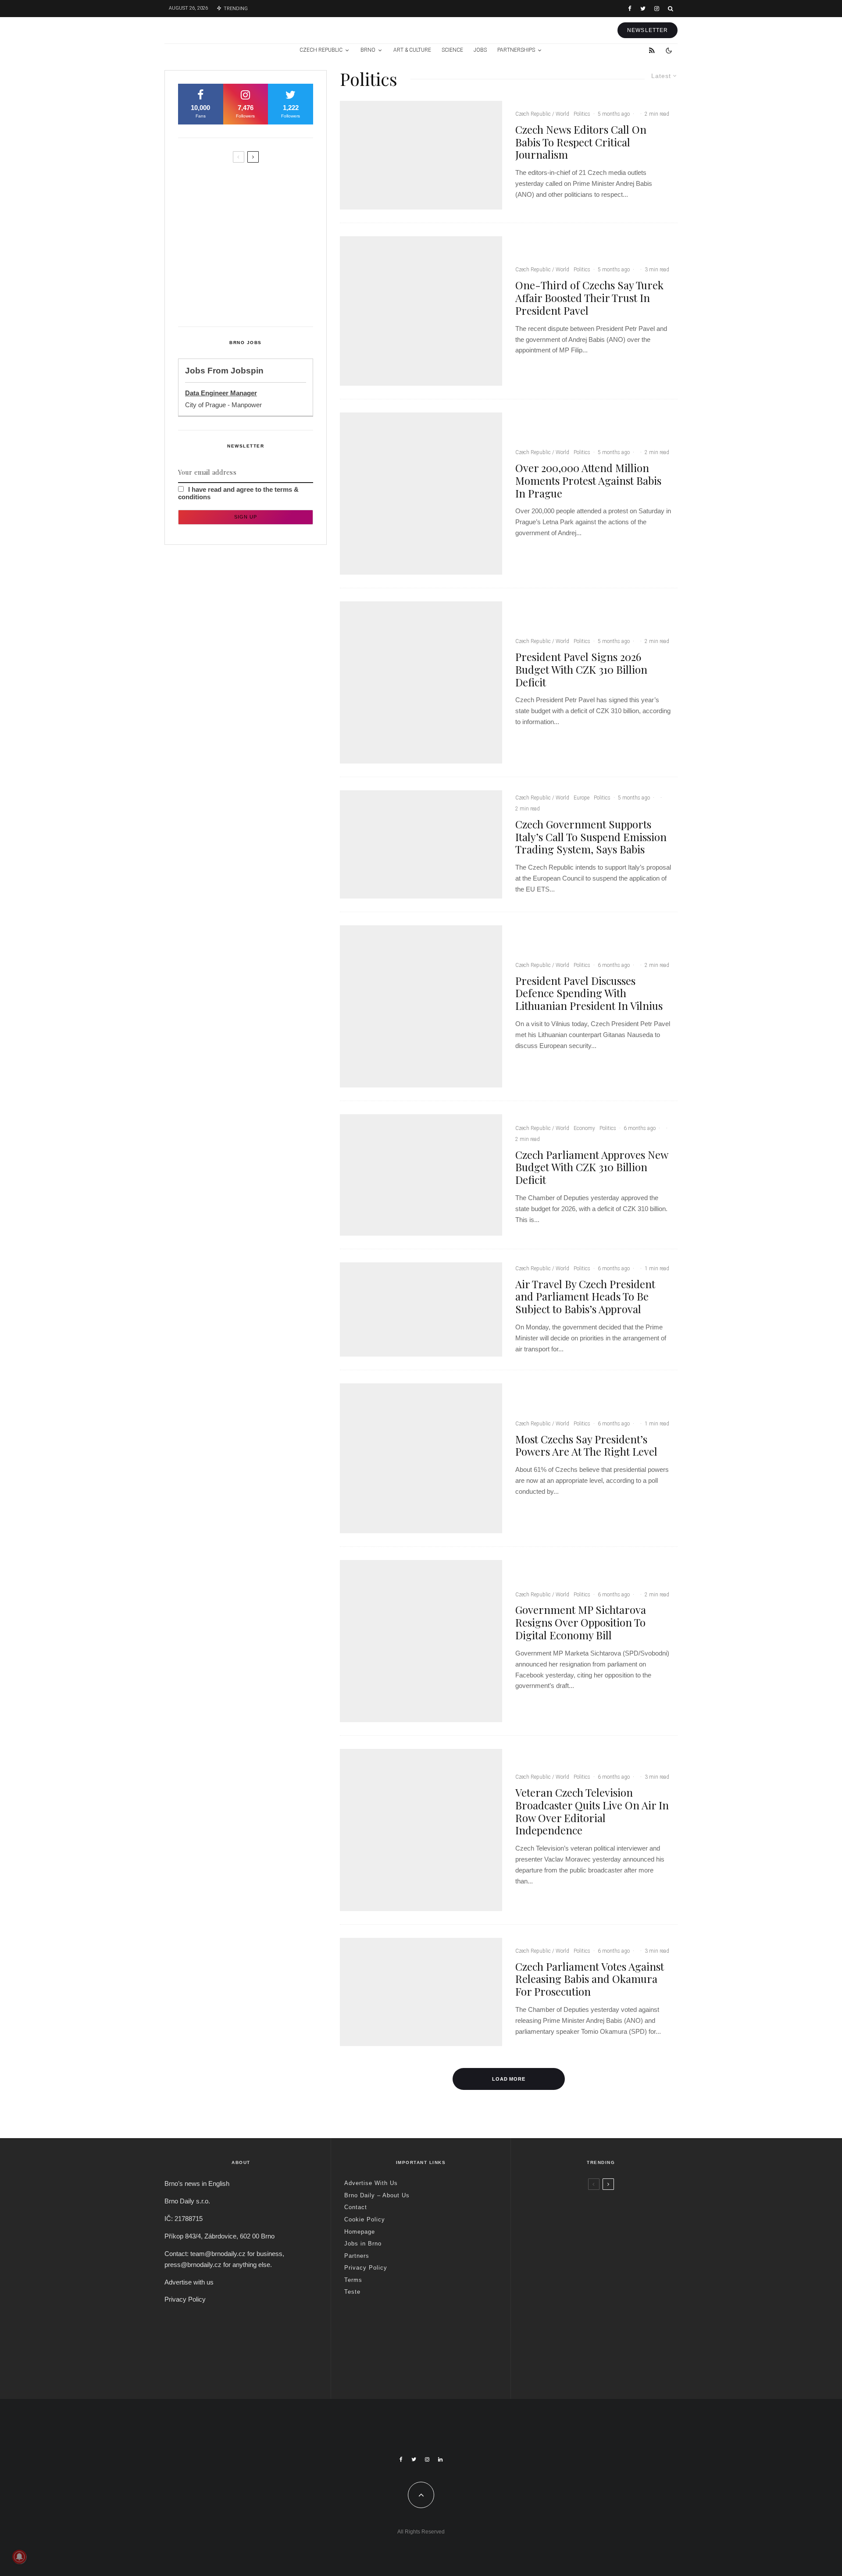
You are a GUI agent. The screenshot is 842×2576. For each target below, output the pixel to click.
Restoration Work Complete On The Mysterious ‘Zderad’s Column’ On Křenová (262, 220)
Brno (368, 50)
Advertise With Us (371, 2183)
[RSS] (652, 50)
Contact (356, 2207)
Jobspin (247, 371)
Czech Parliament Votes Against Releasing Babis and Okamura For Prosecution (590, 1979)
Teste (352, 2292)
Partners (357, 2256)
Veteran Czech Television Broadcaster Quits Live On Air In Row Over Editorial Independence (592, 1811)
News (583, 2198)
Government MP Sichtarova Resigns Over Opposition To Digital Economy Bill (581, 1622)
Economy (584, 1128)
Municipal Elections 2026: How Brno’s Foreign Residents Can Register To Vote (260, 257)
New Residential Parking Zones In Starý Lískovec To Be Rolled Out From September (262, 183)
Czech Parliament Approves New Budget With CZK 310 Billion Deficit (592, 1167)
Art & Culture (412, 50)
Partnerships (516, 50)
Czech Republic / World (542, 114)
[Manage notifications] (19, 2557)
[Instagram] (657, 9)
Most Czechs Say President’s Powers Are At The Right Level (586, 1446)
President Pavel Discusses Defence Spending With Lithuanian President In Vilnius (589, 993)
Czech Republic (321, 50)
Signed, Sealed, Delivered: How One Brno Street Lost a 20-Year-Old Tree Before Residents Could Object (264, 298)
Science (452, 50)
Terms (353, 2280)
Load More (509, 2079)
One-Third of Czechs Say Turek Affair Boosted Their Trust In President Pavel (589, 298)
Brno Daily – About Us (377, 2195)
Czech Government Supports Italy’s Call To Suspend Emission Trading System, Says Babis (591, 837)
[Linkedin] (440, 2459)
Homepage (360, 2232)
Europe (582, 798)
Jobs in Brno (363, 2244)
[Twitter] (643, 9)
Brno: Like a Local (581, 2345)
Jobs (480, 50)
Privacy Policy (185, 2299)
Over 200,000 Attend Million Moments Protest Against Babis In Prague (588, 480)
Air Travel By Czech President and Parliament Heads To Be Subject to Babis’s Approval (585, 1297)
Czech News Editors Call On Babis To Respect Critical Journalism (581, 142)
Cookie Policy (365, 2219)
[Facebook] (630, 9)
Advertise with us (189, 2282)
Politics (582, 114)
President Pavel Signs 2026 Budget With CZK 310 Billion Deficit (581, 669)
